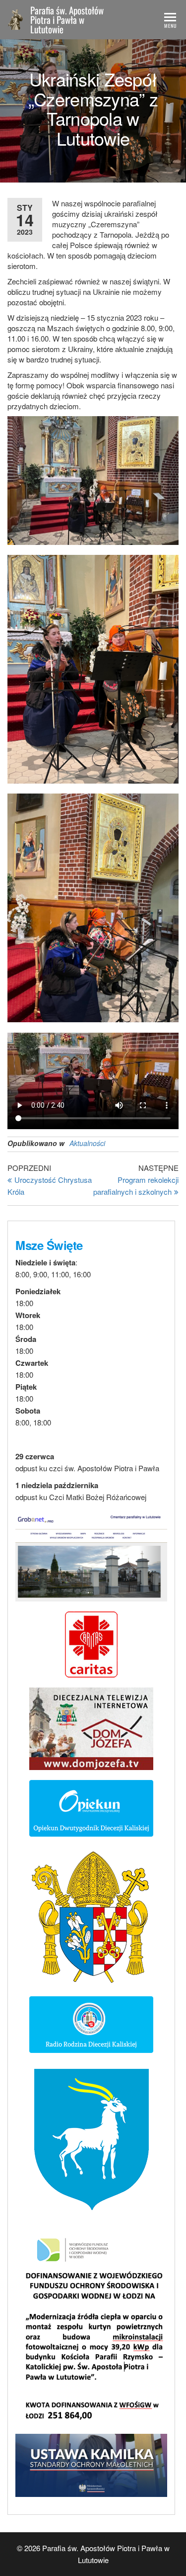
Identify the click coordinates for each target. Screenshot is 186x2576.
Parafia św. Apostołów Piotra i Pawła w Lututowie (67, 19)
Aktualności (87, 1143)
